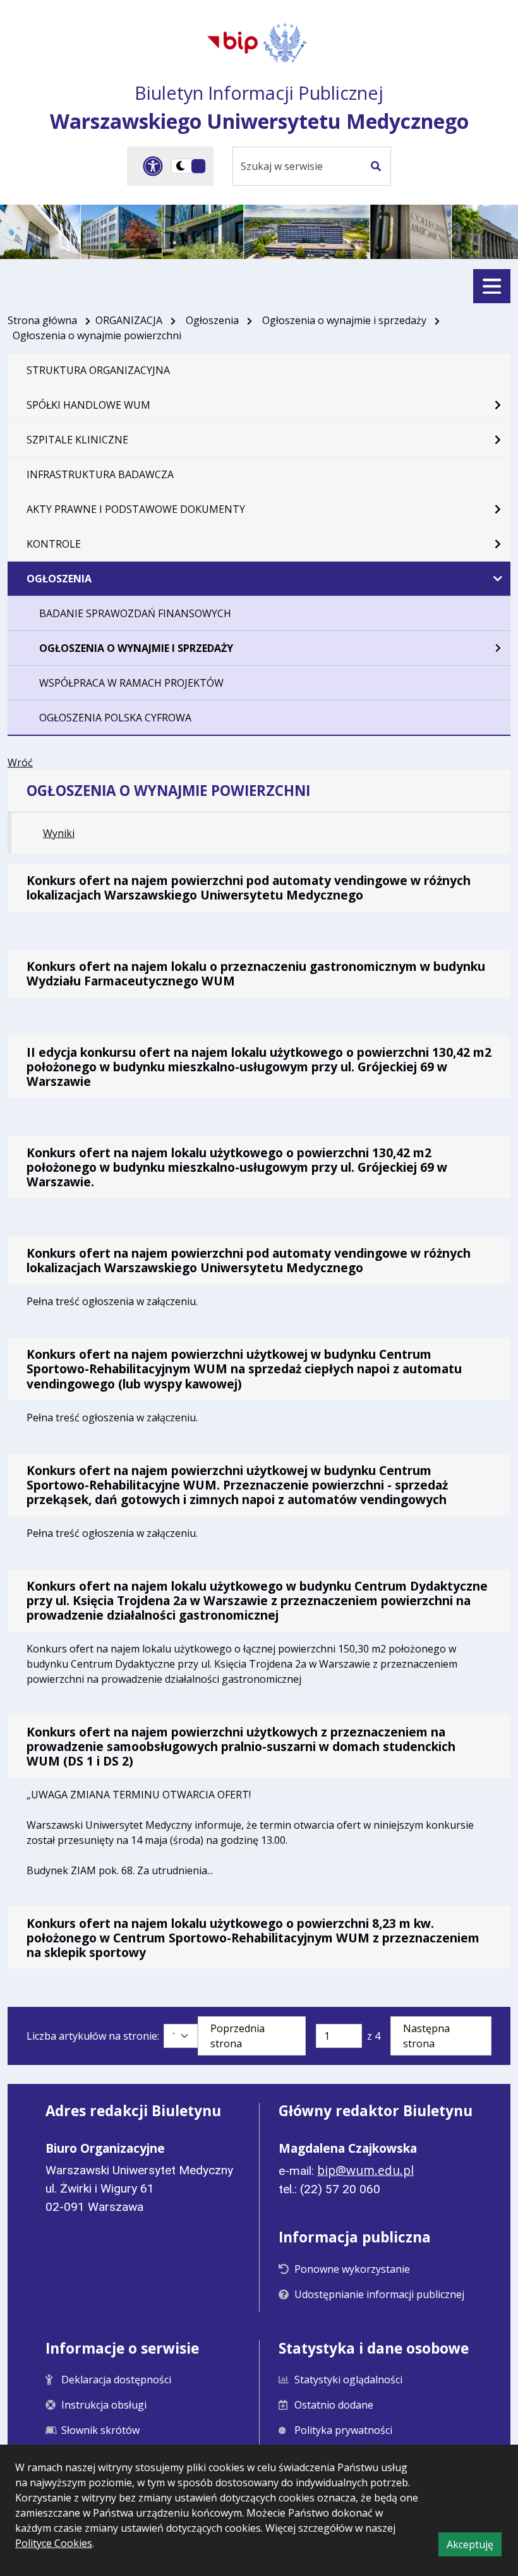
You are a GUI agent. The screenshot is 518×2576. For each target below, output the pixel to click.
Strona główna (42, 320)
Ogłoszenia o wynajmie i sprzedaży (344, 320)
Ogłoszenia (212, 320)
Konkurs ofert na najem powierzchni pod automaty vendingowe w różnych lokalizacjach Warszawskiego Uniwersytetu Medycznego (249, 888)
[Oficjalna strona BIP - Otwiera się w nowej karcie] (232, 42)
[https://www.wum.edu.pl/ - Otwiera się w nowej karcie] (286, 43)
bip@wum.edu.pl (365, 2170)
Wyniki (59, 833)
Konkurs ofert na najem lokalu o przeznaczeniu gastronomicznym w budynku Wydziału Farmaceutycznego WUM (256, 973)
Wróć (20, 762)
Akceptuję (474, 2547)
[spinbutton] (339, 2036)
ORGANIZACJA (129, 320)
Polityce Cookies (54, 2543)
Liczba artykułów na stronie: (93, 2036)
